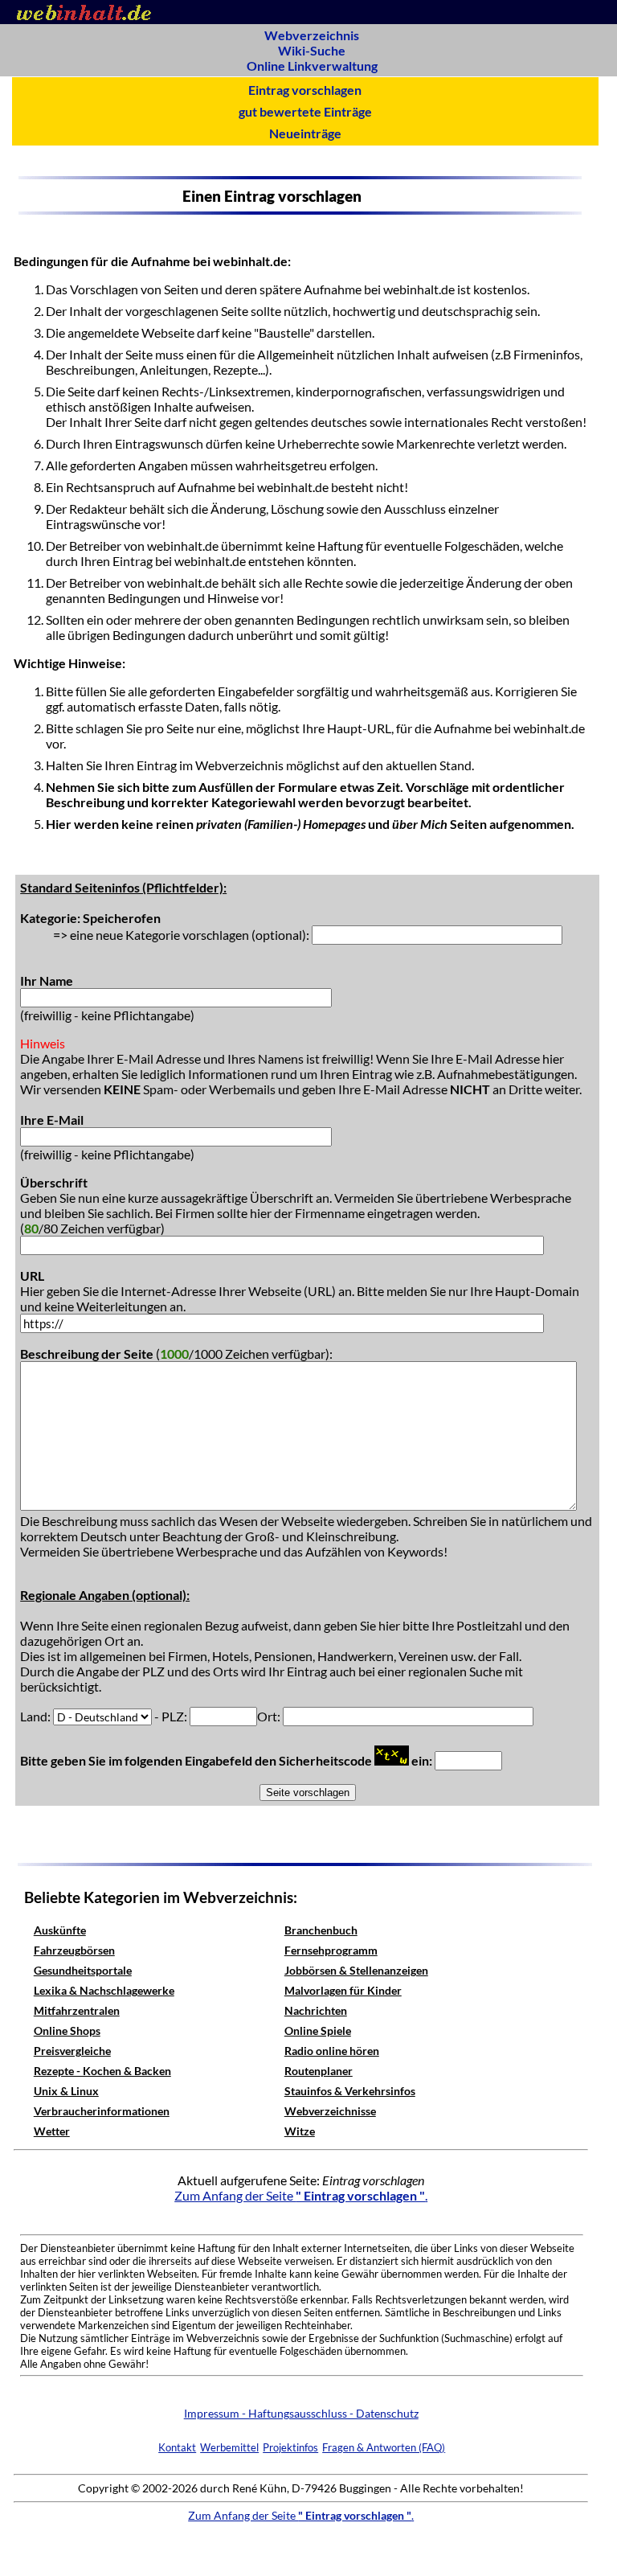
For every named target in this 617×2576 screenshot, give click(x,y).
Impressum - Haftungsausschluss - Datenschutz (301, 2413)
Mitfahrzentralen (77, 2010)
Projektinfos (290, 2447)
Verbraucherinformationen (102, 2111)
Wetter (52, 2131)
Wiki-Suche (312, 50)
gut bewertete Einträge (305, 111)
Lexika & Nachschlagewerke (104, 1990)
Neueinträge (305, 133)
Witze (300, 2131)
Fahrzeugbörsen (74, 1950)
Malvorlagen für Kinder (343, 1990)
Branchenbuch (321, 1930)
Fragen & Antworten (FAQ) (384, 2447)
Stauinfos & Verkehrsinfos (350, 2091)
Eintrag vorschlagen (305, 90)
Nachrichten (316, 2010)
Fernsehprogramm (331, 1950)
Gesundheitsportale (83, 1970)
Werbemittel (229, 2447)
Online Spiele (318, 2030)
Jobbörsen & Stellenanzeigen (356, 1970)
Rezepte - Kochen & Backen (102, 2071)
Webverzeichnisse (330, 2111)
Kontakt (177, 2447)
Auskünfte (60, 1930)
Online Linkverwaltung (312, 66)
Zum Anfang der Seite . (301, 2195)
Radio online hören (332, 2051)
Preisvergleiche (72, 2051)
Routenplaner (319, 2071)
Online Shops (67, 2030)
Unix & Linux (66, 2091)
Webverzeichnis (312, 35)
